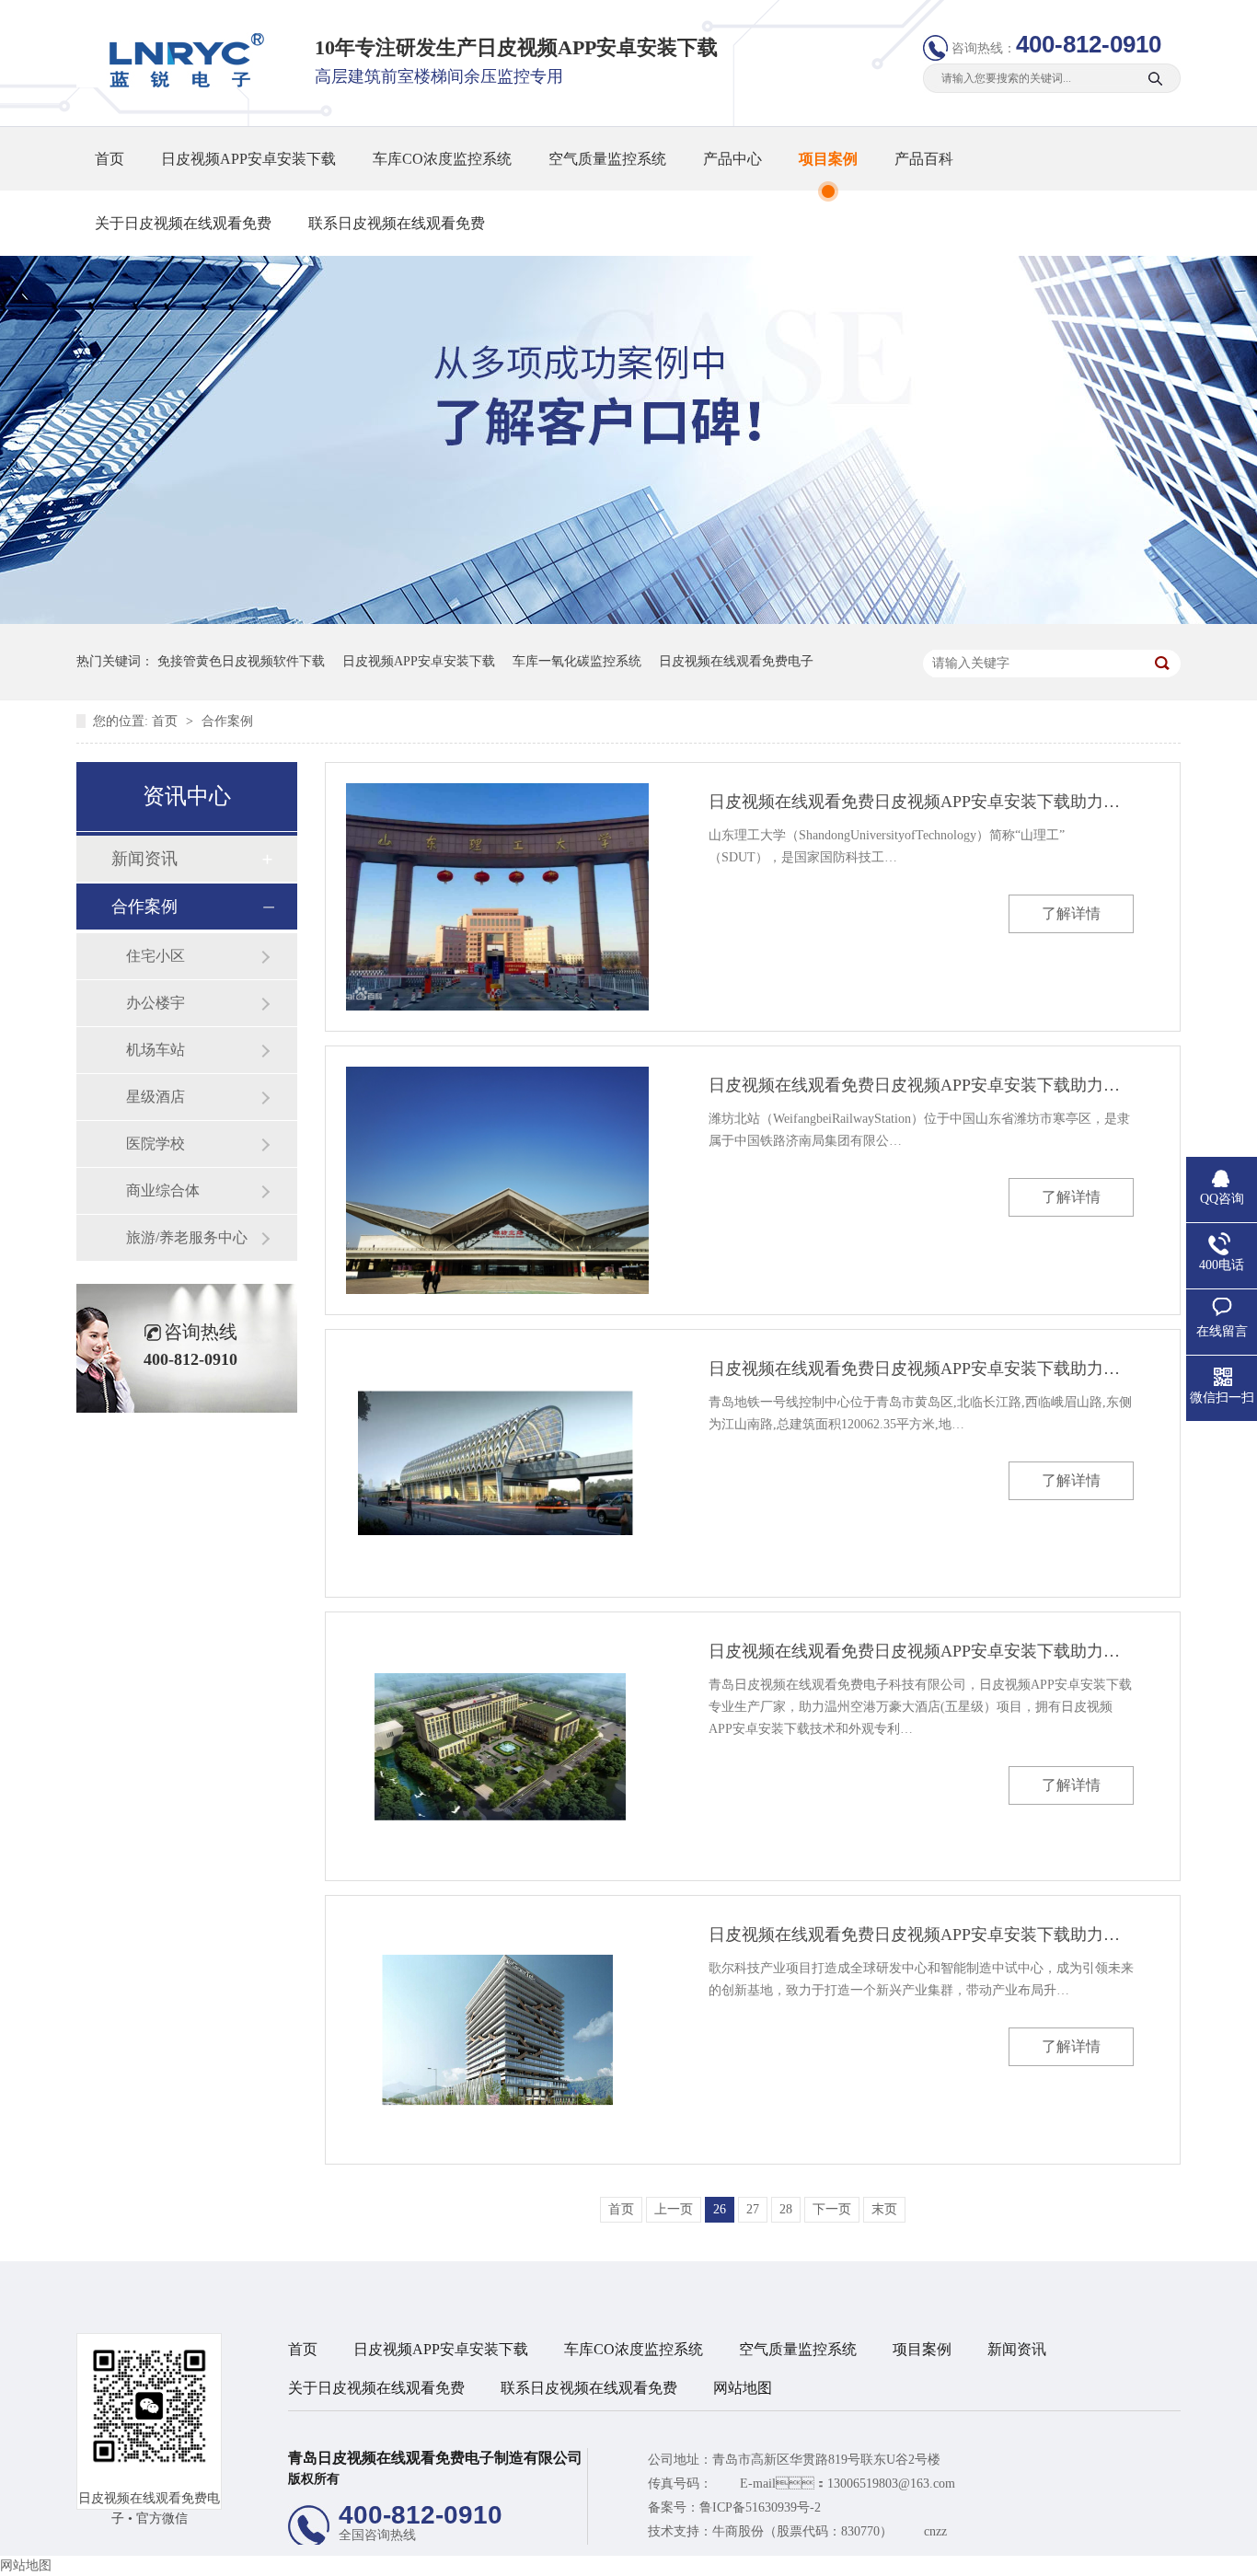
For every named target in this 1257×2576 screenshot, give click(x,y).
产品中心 (732, 159)
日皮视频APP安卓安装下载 (248, 159)
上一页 (674, 2209)
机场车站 (156, 1050)
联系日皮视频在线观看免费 (397, 223)
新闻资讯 (144, 859)
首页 (110, 159)
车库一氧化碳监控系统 (577, 661)
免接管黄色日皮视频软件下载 (241, 661)
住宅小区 (156, 956)
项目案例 (828, 159)
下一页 (832, 2209)
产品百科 (924, 159)
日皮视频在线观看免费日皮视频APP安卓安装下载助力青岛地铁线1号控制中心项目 (921, 1369)
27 (753, 2209)
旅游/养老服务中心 (187, 1237)
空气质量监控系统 (607, 159)
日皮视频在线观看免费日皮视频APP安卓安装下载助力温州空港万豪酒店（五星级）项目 (921, 1651)
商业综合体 (163, 1190)
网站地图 (743, 2388)
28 (786, 2209)
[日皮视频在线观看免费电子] (180, 83)
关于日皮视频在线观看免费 (183, 223)
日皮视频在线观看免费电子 (736, 661)
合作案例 (227, 721)
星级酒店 (156, 1097)
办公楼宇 (156, 1003)
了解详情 (1071, 913)
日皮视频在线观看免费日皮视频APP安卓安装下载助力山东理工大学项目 (921, 802)
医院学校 (156, 1144)
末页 (884, 2209)
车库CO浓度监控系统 (442, 159)
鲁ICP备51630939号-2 (760, 2507)
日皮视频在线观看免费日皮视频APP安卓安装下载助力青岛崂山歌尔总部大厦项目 (921, 1935)
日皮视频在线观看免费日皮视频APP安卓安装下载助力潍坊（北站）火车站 (921, 1085)
